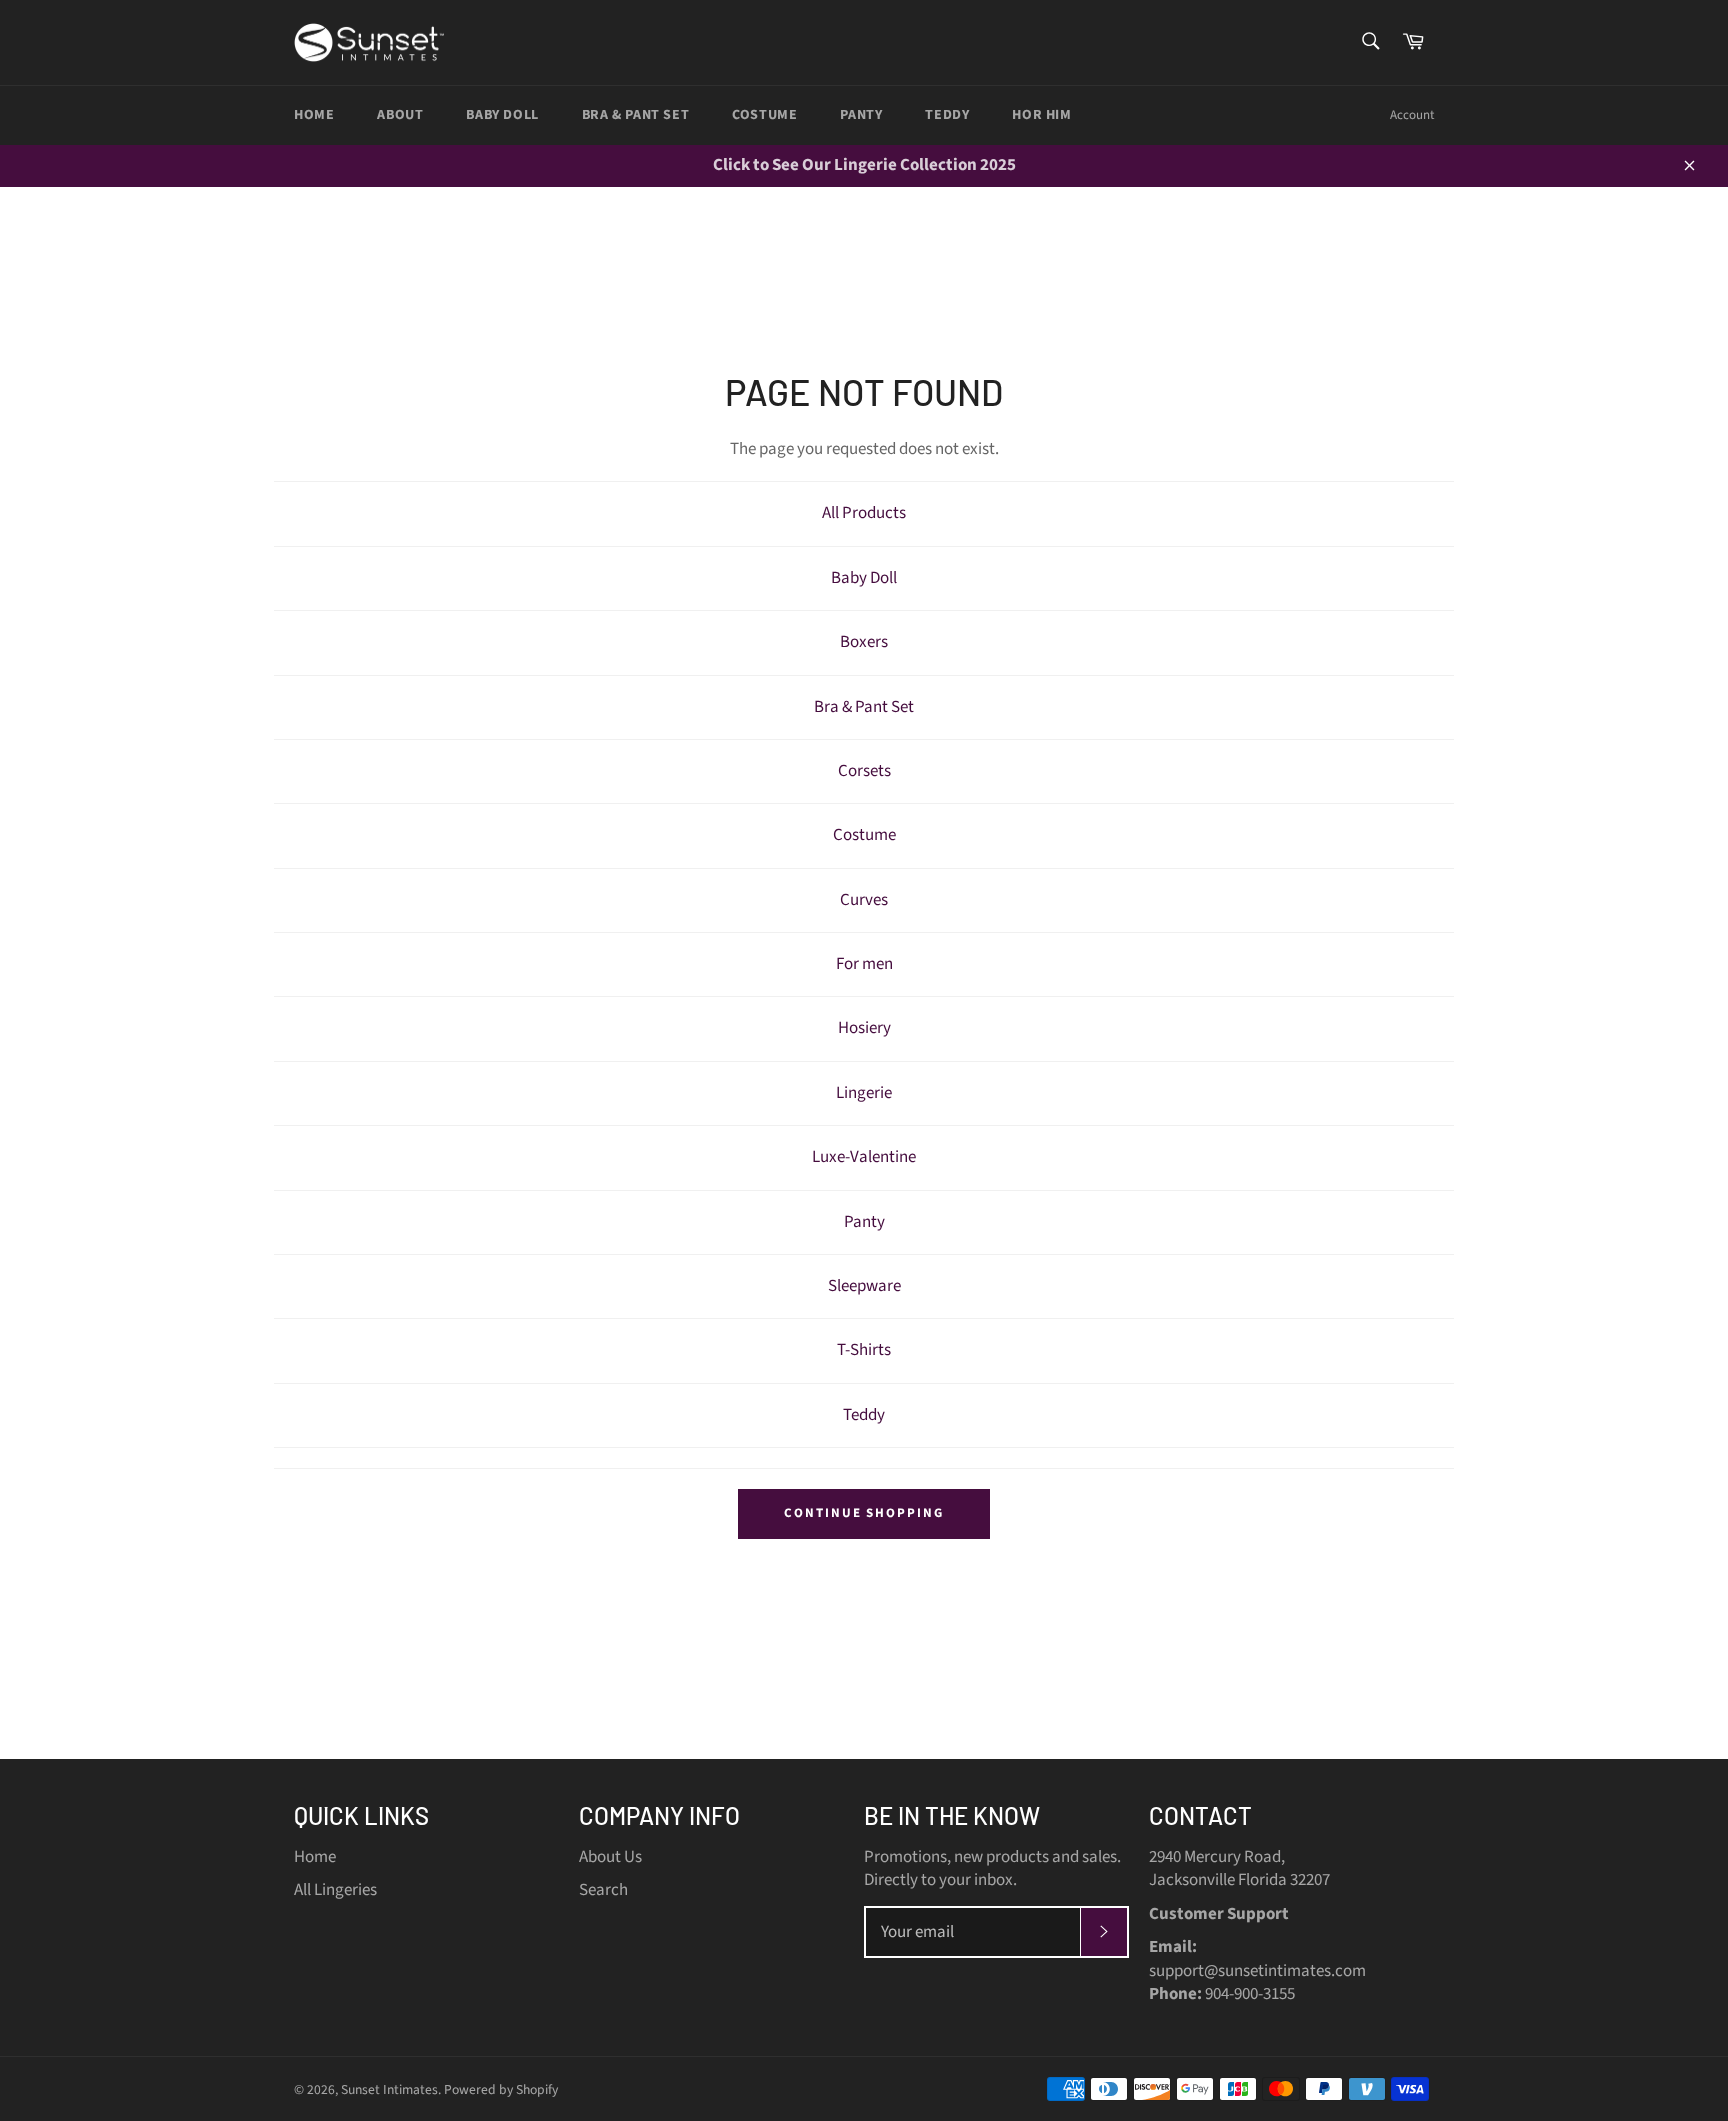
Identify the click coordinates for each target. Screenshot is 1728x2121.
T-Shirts (864, 1350)
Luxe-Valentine (864, 1157)
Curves (864, 900)
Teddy (947, 115)
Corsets (864, 771)
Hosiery (864, 1028)
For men (864, 964)
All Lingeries (335, 1890)
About (400, 115)
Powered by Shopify (501, 2089)
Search (603, 1890)
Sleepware (864, 1286)
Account (1412, 115)
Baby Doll (502, 115)
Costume (764, 115)
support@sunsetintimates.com (1257, 1971)
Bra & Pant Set (635, 115)
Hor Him (1041, 115)
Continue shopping (864, 1513)
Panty (861, 115)
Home (314, 115)
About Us (610, 1857)
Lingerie (864, 1093)
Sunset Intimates (389, 2089)
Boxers (864, 642)
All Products (864, 513)
